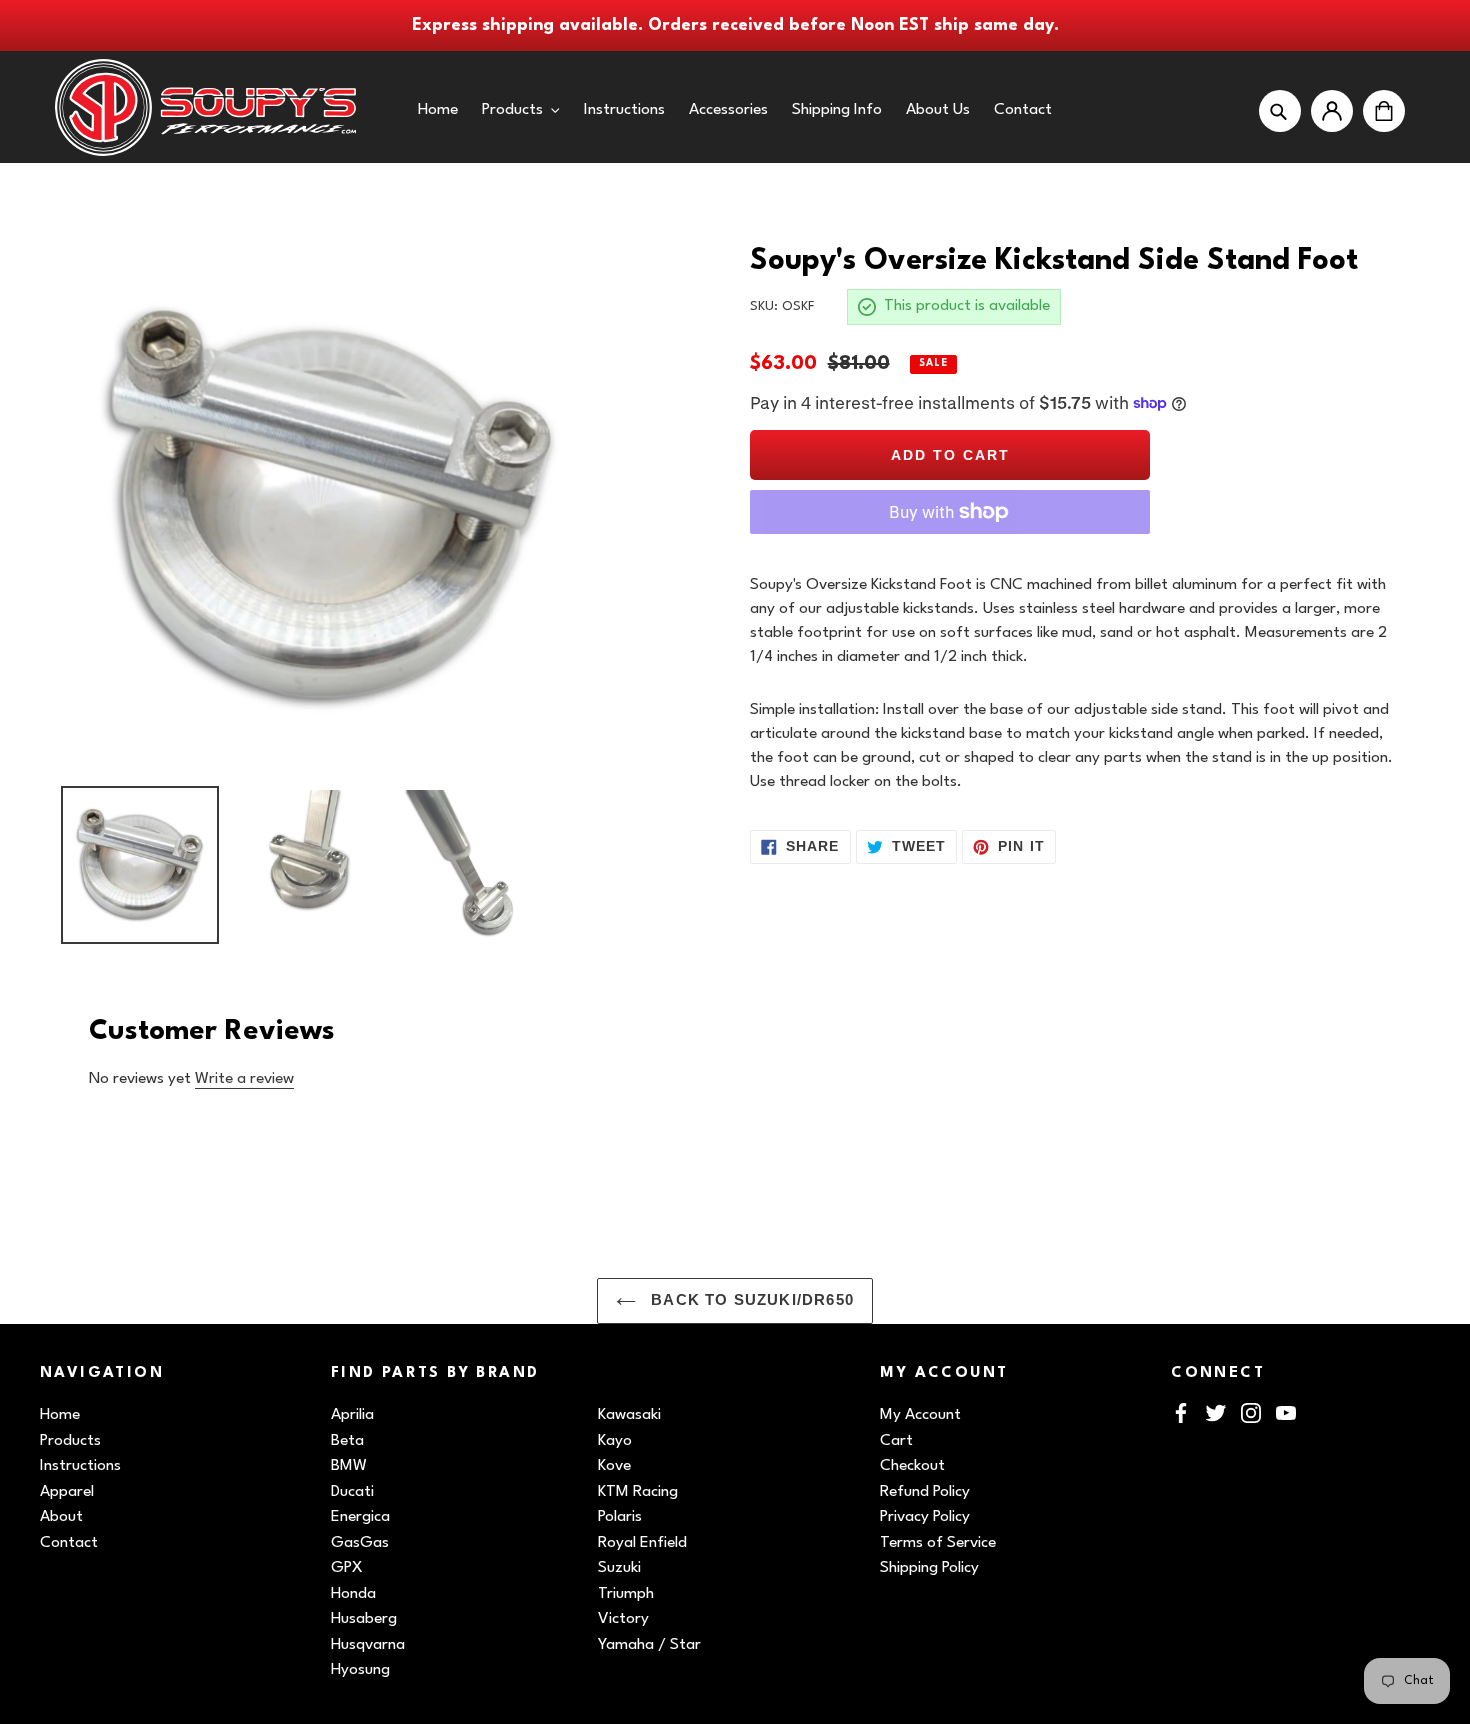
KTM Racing (638, 1492)
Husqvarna (368, 1645)
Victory (623, 1619)
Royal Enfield (642, 1543)
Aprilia (352, 1415)
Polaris (620, 1517)
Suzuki (619, 1568)
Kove (614, 1466)
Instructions (80, 1466)
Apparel (67, 1492)
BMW (349, 1466)
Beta (347, 1441)
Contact (69, 1543)
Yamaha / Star (649, 1645)
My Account (920, 1415)
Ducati (352, 1492)
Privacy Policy (925, 1517)
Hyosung (360, 1670)
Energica (360, 1517)
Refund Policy (925, 1492)
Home (60, 1415)
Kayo (615, 1441)
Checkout (912, 1466)
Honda (353, 1594)
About (61, 1517)
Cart (896, 1441)
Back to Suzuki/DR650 (750, 1300)
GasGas (360, 1543)
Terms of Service (938, 1543)
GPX (347, 1568)
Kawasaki (629, 1415)
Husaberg (364, 1619)
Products (70, 1441)
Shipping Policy (929, 1568)
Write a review (244, 1079)
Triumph (626, 1594)
